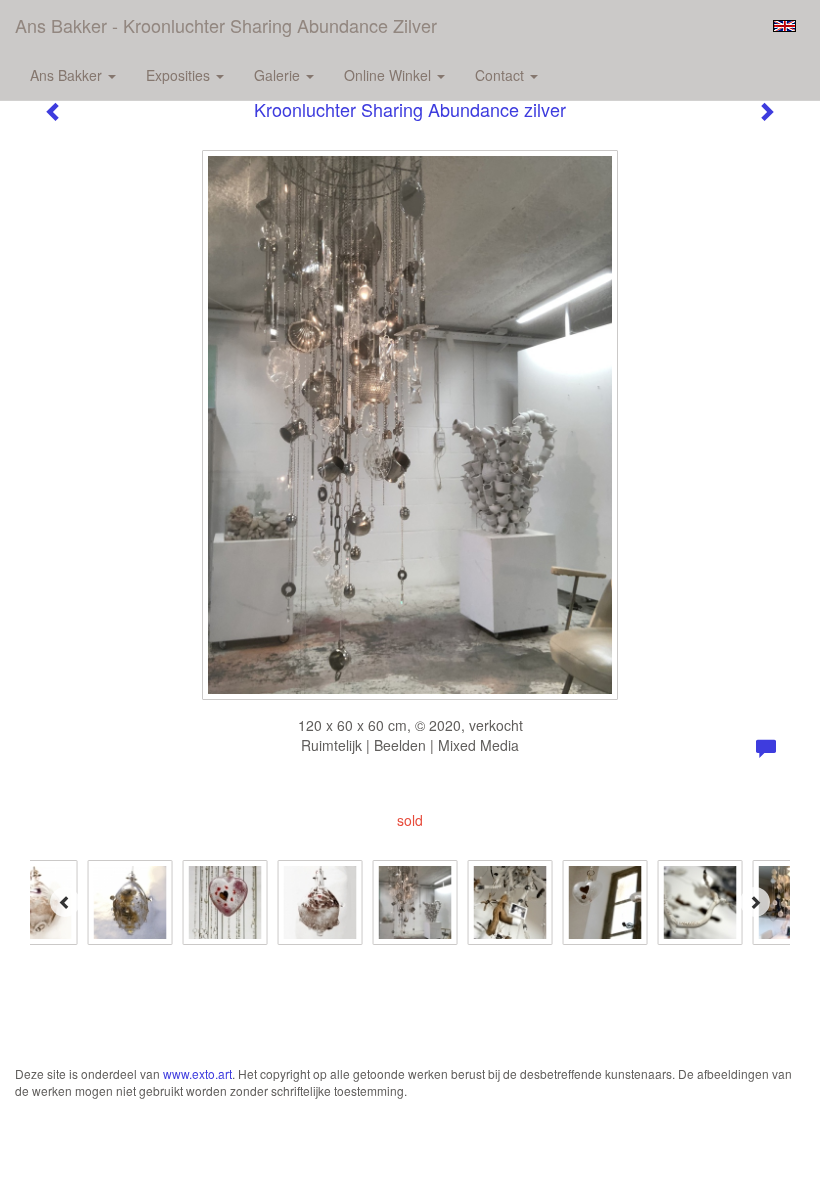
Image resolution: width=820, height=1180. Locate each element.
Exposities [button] (180, 75)
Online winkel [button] (389, 75)
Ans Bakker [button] (68, 75)
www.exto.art (197, 1073)
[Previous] (65, 902)
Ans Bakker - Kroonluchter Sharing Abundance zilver (226, 25)
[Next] (755, 902)
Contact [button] (501, 75)
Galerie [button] (279, 75)
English (784, 26)
